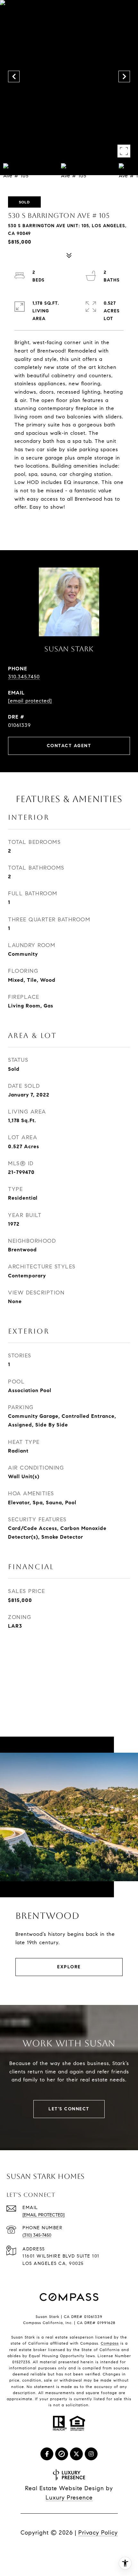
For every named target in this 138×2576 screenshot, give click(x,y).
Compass (110, 2343)
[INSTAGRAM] (91, 2454)
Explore (69, 1967)
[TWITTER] (76, 2454)
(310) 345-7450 (37, 2235)
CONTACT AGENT (69, 746)
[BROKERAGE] (62, 2454)
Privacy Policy (98, 2533)
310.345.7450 (24, 677)
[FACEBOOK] (47, 2454)
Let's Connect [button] (69, 2109)
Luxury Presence (69, 2498)
